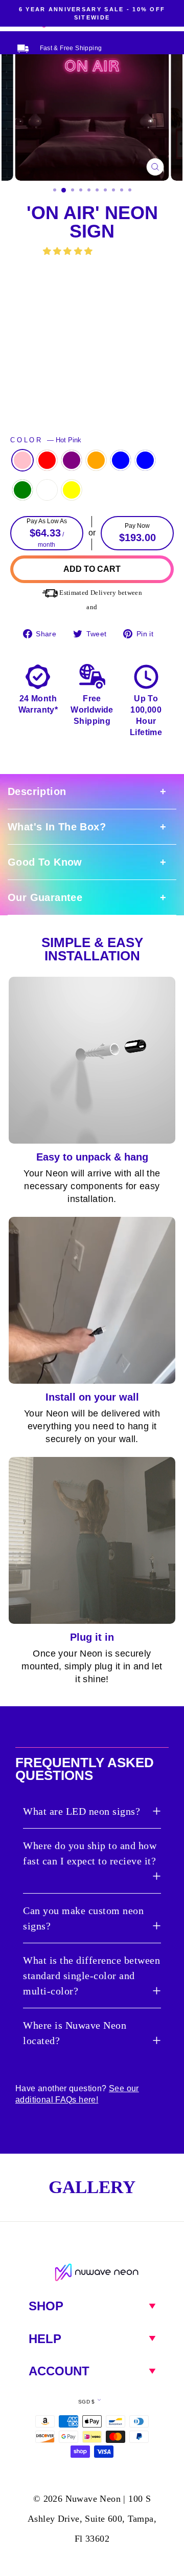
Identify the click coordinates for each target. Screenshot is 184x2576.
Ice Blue (145, 460)
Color (46, 440)
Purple (72, 460)
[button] (69, 251)
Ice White (47, 490)
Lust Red (47, 460)
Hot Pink (22, 460)
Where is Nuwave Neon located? (75, 2033)
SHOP (46, 2306)
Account (59, 2371)
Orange (96, 460)
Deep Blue (121, 460)
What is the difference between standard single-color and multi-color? (91, 1976)
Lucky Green (22, 490)
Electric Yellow (72, 490)
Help (45, 2339)
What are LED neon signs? (82, 1811)
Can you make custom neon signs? (83, 1918)
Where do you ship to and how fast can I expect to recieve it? (90, 1853)
